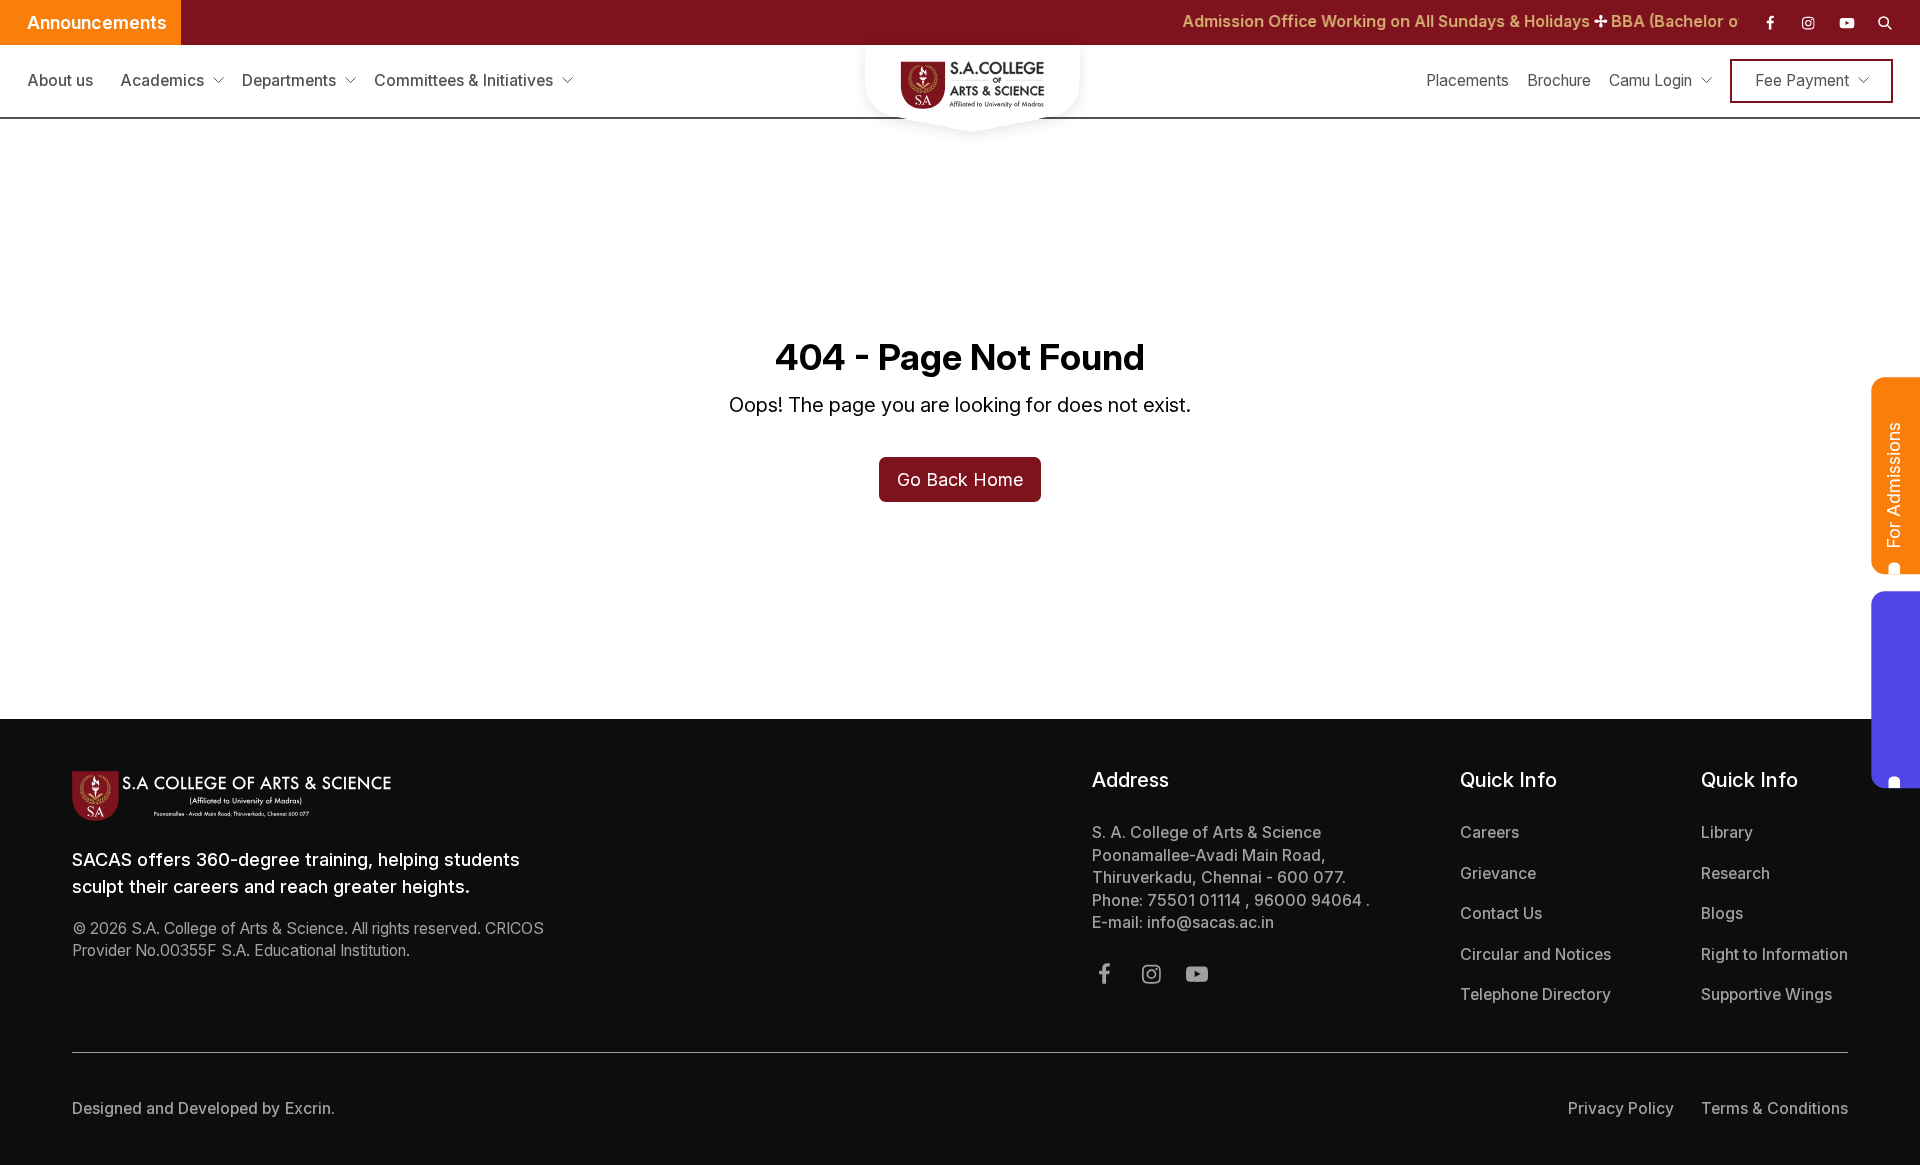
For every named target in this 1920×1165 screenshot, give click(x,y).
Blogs (1722, 913)
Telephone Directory (1535, 994)
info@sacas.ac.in (1210, 922)
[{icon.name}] (1770, 23)
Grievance (1498, 873)
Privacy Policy (1621, 1108)
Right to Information (1774, 954)
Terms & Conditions (1774, 1108)
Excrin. (310, 1108)
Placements (1467, 80)
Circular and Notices (1535, 954)
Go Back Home (960, 479)
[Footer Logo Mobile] (315, 796)
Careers (1489, 832)
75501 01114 (1196, 900)
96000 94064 (1310, 900)
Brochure (1559, 80)
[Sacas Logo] (960, 92)
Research (1735, 873)
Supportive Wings (1766, 994)
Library (1727, 832)
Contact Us (1501, 913)
